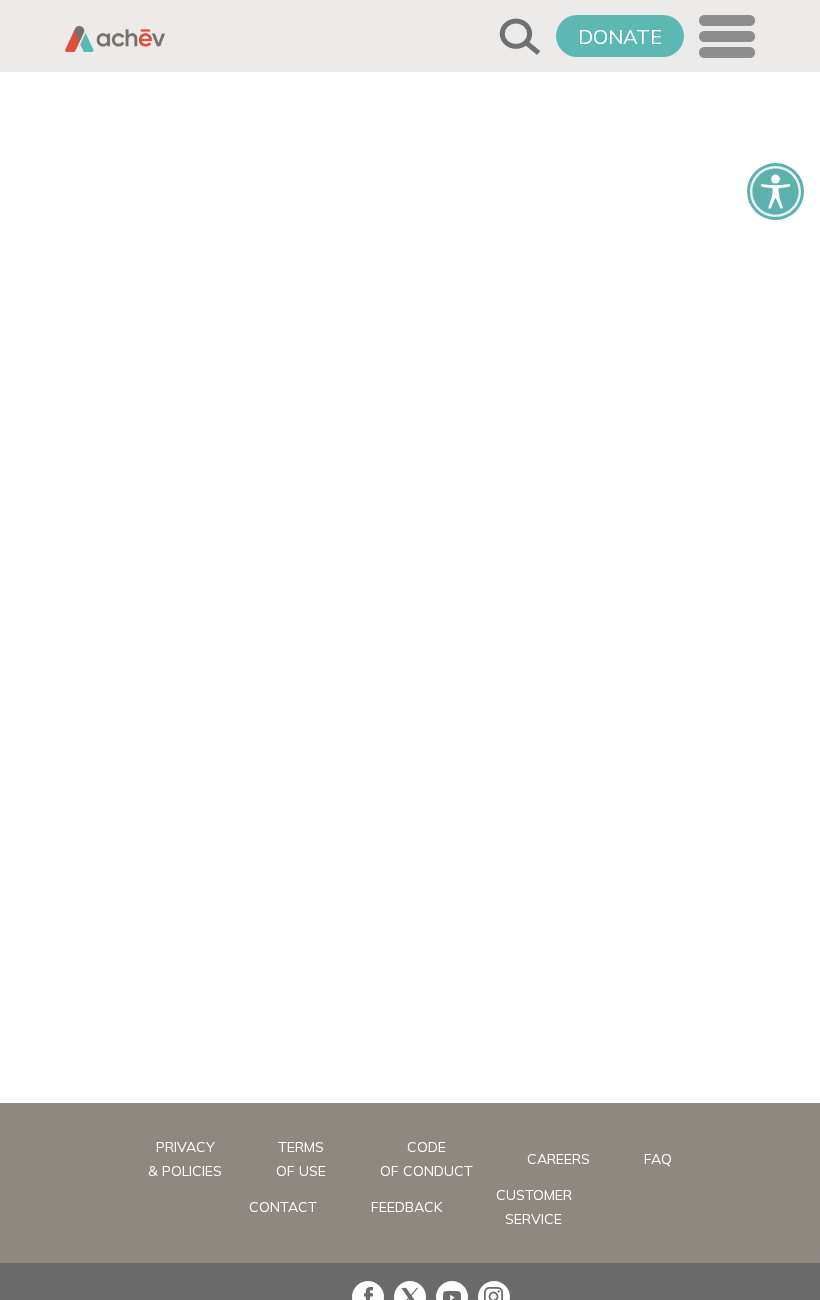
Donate (620, 36)
